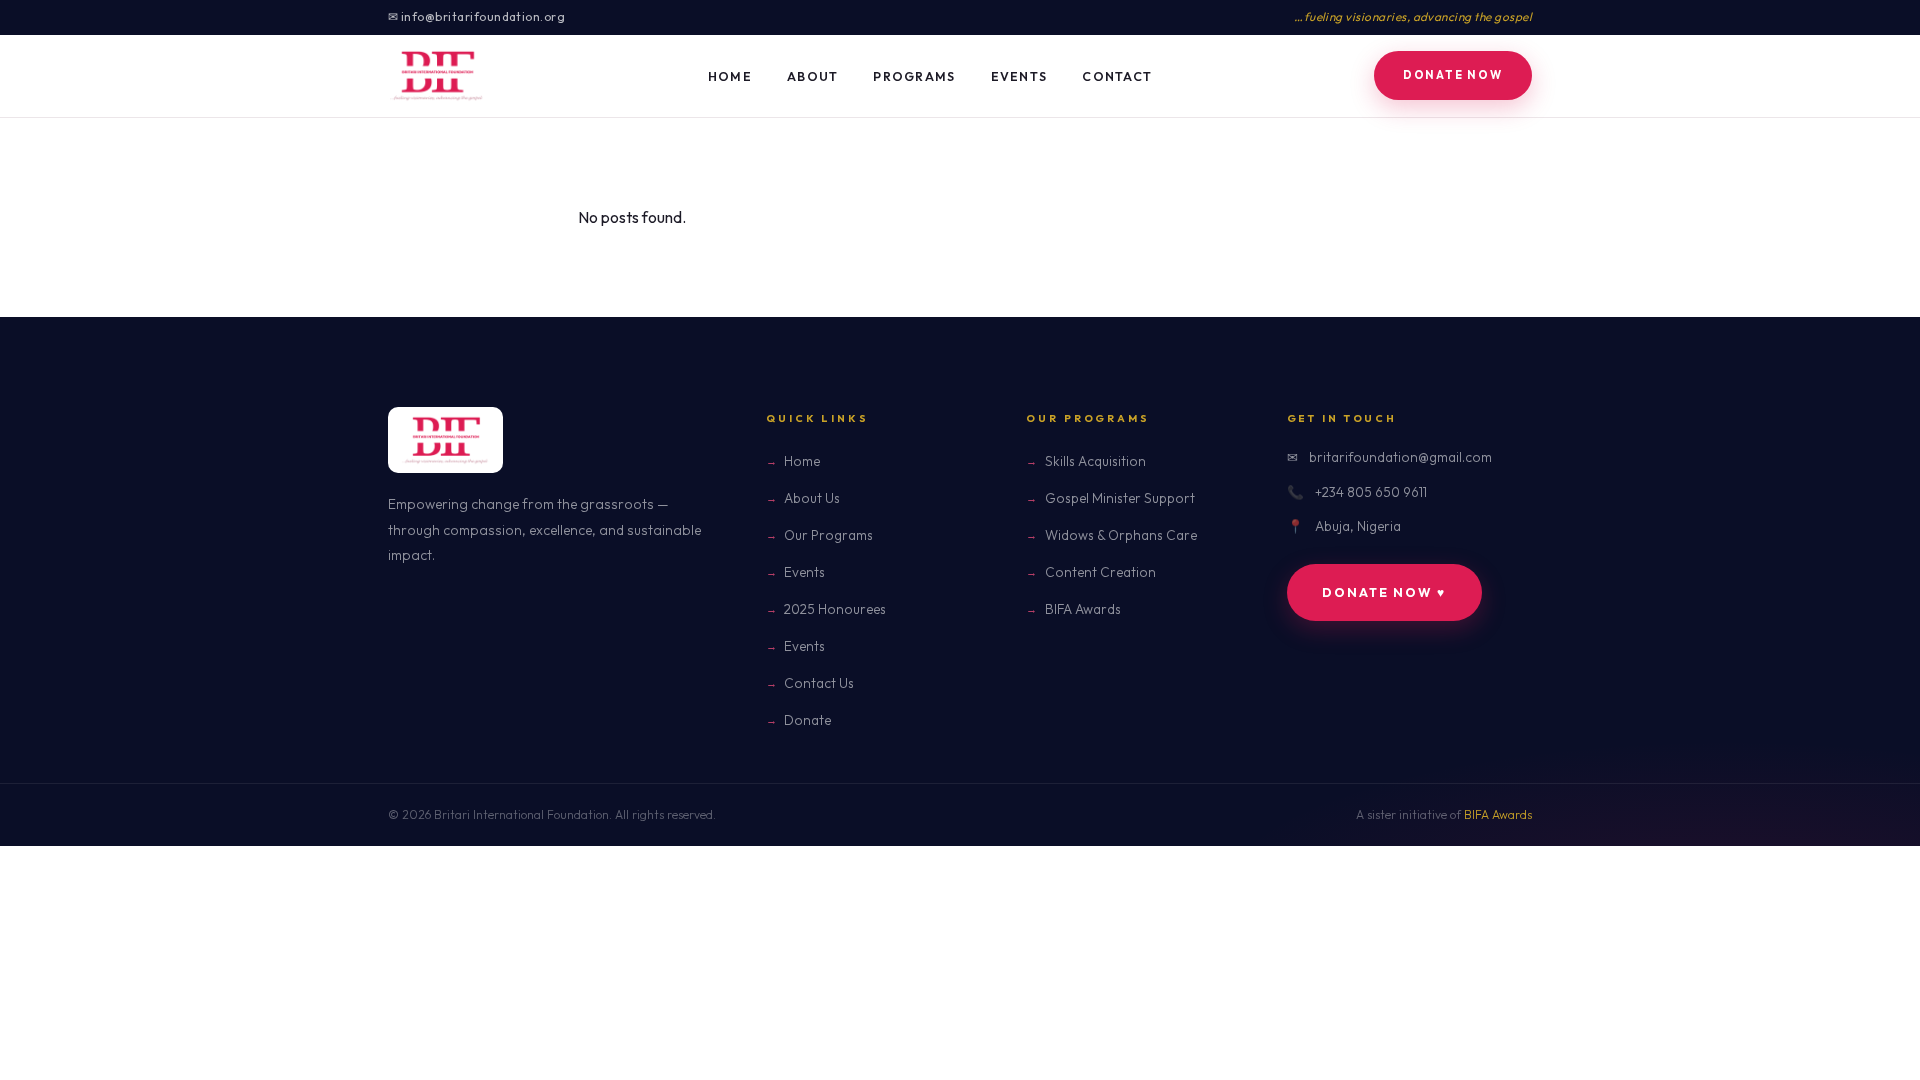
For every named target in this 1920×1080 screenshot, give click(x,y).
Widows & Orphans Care (1120, 535)
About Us (812, 498)
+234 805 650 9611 (1371, 492)
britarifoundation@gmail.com (1400, 457)
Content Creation (1100, 572)
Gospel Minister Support (1119, 498)
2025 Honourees (835, 609)
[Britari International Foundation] (437, 76)
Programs (914, 76)
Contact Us (819, 683)
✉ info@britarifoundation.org (476, 16)
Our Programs (828, 535)
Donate (807, 720)
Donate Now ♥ (1384, 592)
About (812, 76)
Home (730, 76)
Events (1019, 76)
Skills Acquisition (1095, 461)
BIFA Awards (1082, 609)
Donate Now (1453, 75)
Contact (1117, 76)
